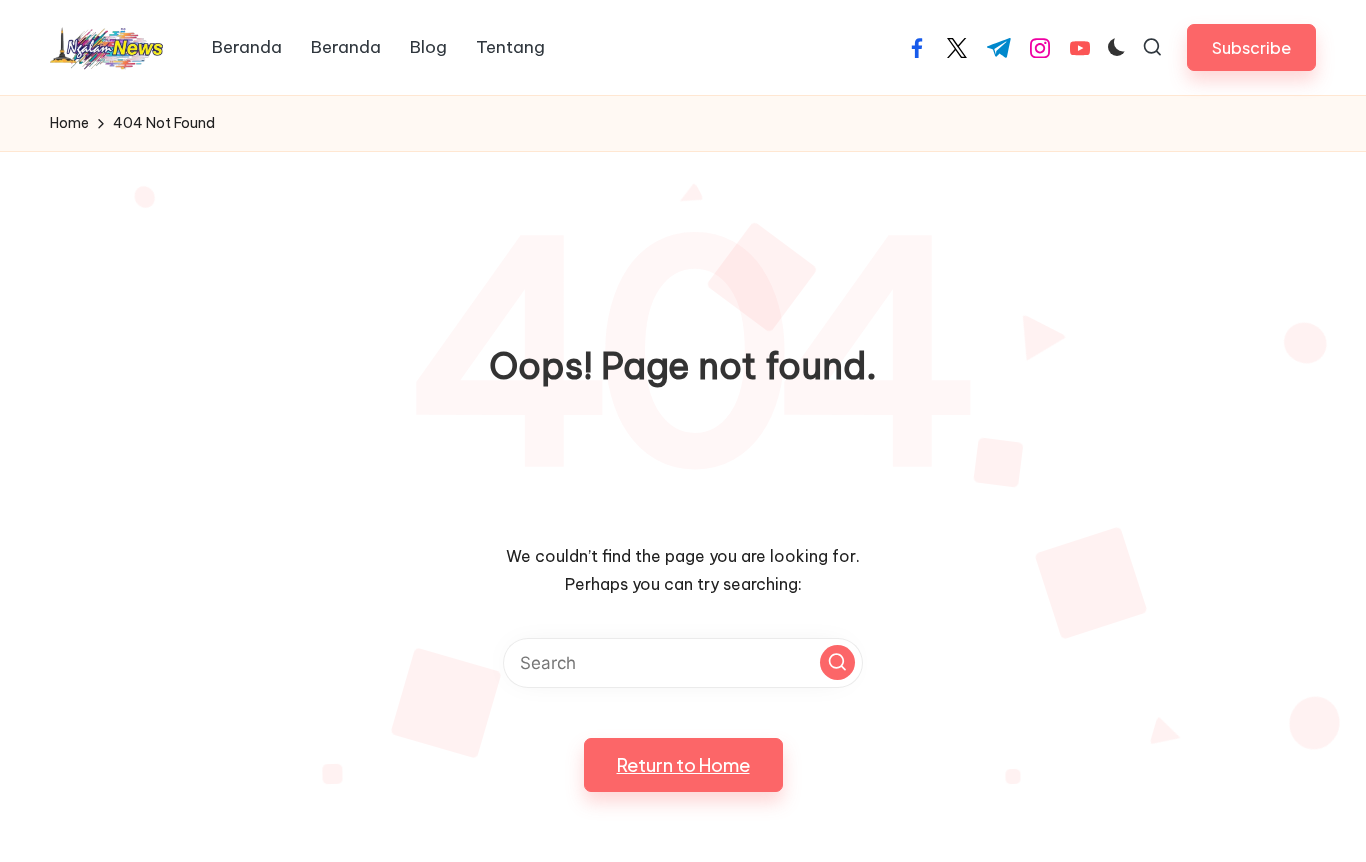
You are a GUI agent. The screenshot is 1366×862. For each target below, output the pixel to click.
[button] (1251, 47)
